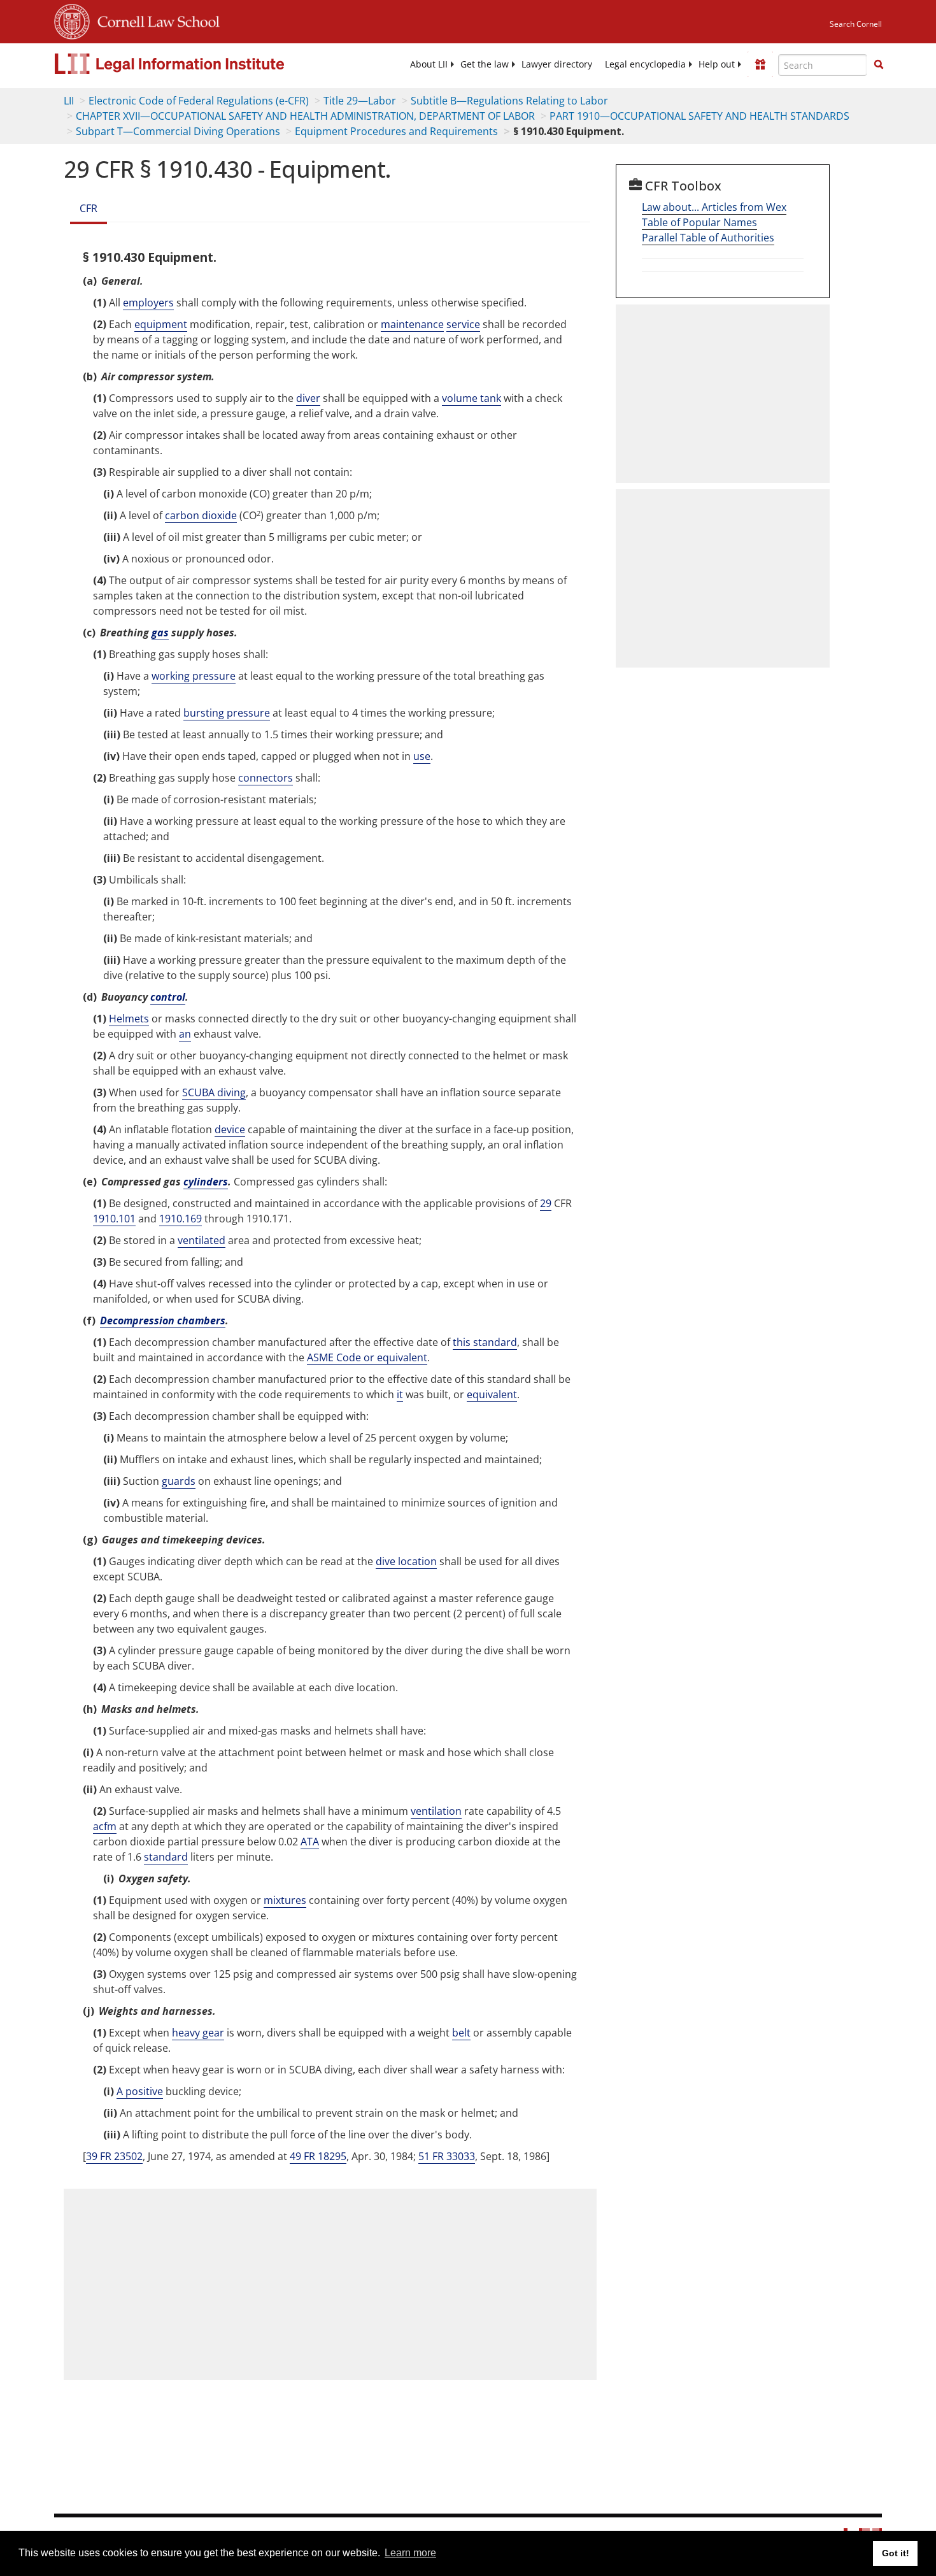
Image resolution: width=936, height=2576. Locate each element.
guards (179, 1481)
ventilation (436, 1811)
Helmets (129, 1019)
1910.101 (114, 1219)
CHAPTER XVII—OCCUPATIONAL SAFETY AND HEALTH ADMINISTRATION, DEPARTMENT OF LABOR (305, 116)
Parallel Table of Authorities (708, 238)
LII (69, 101)
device (230, 1129)
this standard (485, 1342)
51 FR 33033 (447, 2156)
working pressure (194, 676)
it (400, 1394)
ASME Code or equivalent (367, 1357)
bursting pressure (227, 713)
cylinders (206, 1182)
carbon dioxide (201, 515)
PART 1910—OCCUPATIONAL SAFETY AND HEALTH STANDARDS (699, 116)
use (422, 756)
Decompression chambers (163, 1320)
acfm (105, 1826)
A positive (140, 2091)
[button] (879, 64)
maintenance (412, 324)
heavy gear (198, 2033)
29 (546, 1203)
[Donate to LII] (760, 64)
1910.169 (181, 1219)
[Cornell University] (72, 20)
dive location (406, 1561)
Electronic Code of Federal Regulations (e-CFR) (199, 101)
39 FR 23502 (114, 2156)
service (463, 324)
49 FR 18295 (318, 2156)
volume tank (472, 398)
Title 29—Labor (360, 101)
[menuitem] (429, 64)
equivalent (492, 1394)
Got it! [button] (896, 2553)
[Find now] (879, 65)
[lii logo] (197, 64)
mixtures (285, 1900)
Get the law (485, 64)
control (168, 997)
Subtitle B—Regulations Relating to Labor (509, 101)
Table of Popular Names (699, 222)
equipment (161, 324)
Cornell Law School (155, 20)
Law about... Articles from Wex (714, 207)
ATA (310, 1842)
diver (308, 398)
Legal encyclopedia (645, 64)
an (185, 1034)
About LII (429, 64)
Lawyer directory (557, 64)
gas (160, 633)
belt (461, 2033)
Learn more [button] (410, 2553)
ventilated (202, 1240)
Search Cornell (856, 24)
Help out (717, 64)
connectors (266, 778)
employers (148, 303)
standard (166, 1857)
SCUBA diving (214, 1092)
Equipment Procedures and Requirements (396, 131)
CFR (89, 208)
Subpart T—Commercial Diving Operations (178, 131)
